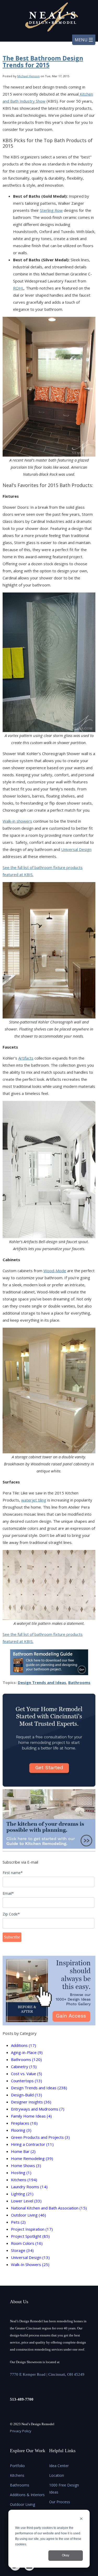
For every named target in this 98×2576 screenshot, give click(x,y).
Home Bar (23, 2151)
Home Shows (26, 2165)
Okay (66, 2555)
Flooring (21, 2130)
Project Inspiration (32, 2229)
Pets (18, 2222)
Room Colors (27, 2243)
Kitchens (24, 2180)
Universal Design (76, 849)
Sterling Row (51, 210)
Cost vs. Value (27, 2074)
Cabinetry (24, 2067)
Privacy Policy (21, 2431)
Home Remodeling (32, 2158)
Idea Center (59, 2466)
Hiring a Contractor (32, 2144)
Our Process (60, 2502)
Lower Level (26, 2201)
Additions (24, 2045)
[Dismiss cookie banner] (81, 2519)
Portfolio (17, 2466)
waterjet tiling (34, 1500)
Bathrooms (79, 1682)
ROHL (19, 288)
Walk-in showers (17, 821)
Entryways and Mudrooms (38, 2109)
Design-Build (27, 2095)
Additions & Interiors (27, 2495)
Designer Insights (31, 2102)
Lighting (22, 2194)
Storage (22, 2250)
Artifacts (26, 1058)
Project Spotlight (30, 2236)
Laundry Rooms (29, 2187)
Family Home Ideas (31, 2116)
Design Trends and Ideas (42, 1682)
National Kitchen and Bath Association (49, 2208)
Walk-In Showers (30, 2264)
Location (57, 2475)
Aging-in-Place (27, 2052)
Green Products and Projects (40, 2137)
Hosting (21, 2173)
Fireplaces (24, 2123)
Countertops (27, 2081)
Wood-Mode (55, 1271)
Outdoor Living (28, 2215)
